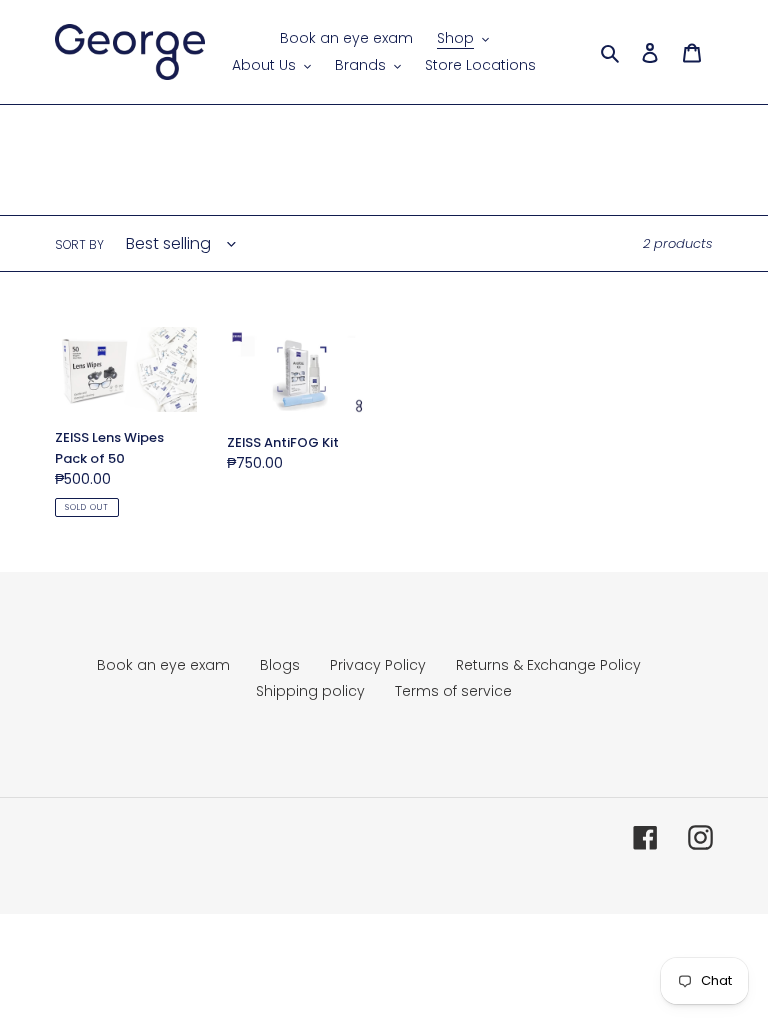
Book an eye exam (163, 665)
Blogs (280, 665)
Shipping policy (310, 691)
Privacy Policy (378, 665)
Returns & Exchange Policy (548, 665)
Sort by (79, 244)
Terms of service (453, 691)
